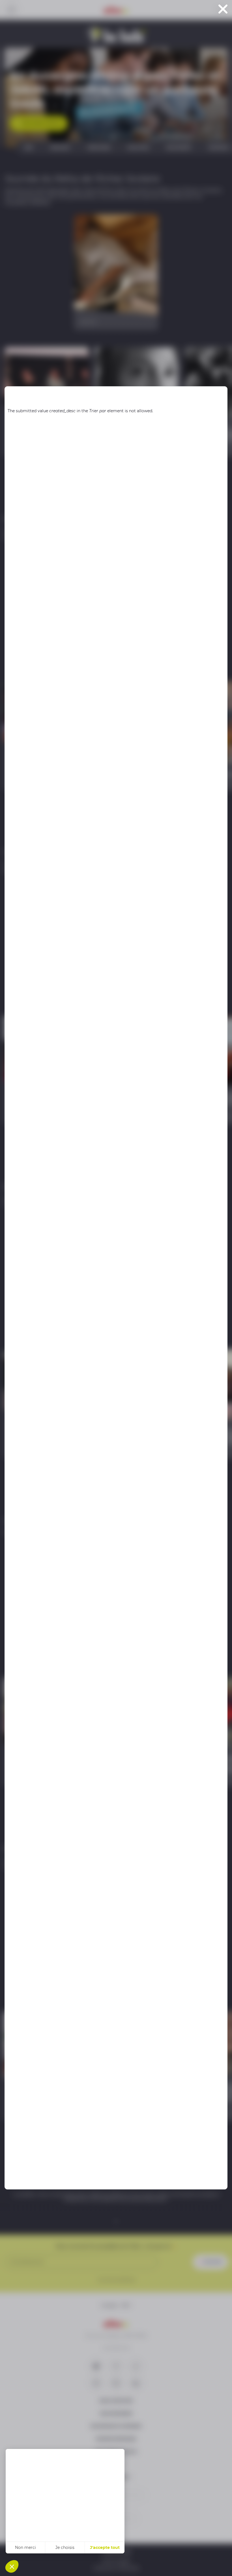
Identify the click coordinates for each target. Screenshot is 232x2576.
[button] (12, 2566)
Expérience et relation (34, 2525)
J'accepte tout (105, 2547)
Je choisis (65, 2547)
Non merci (25, 2547)
